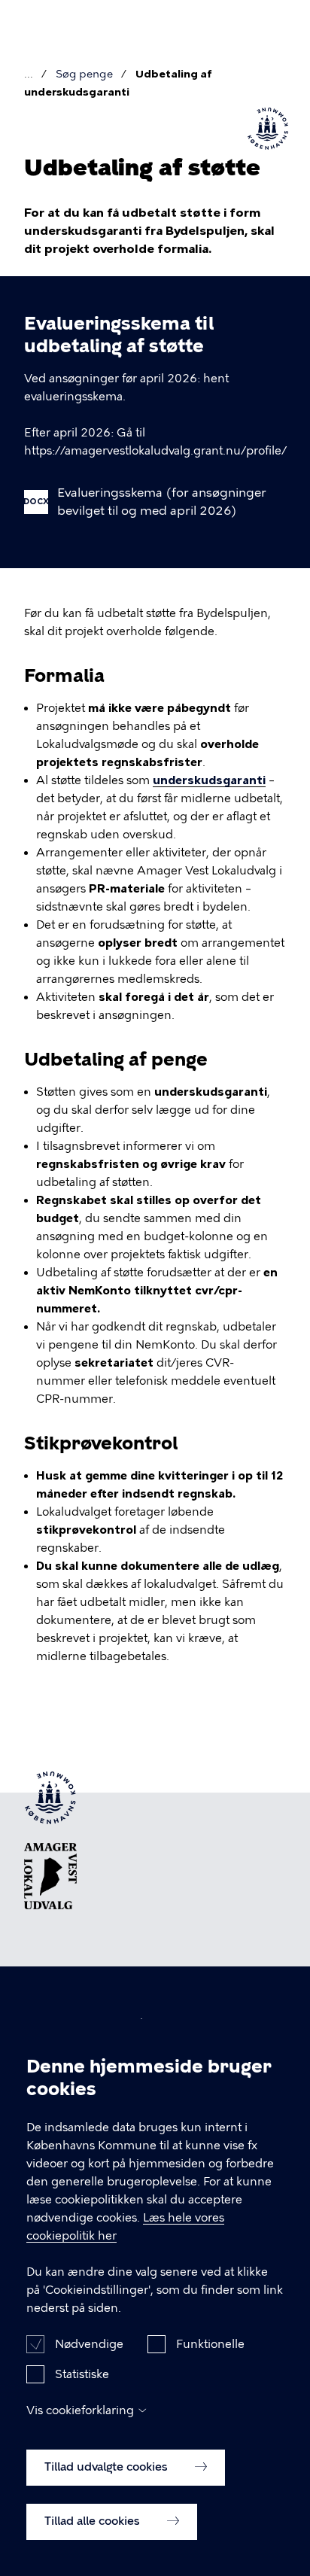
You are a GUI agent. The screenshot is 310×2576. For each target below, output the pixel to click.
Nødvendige (89, 2344)
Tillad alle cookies (94, 2521)
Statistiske (82, 2374)
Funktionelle (210, 2344)
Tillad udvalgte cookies (108, 2467)
